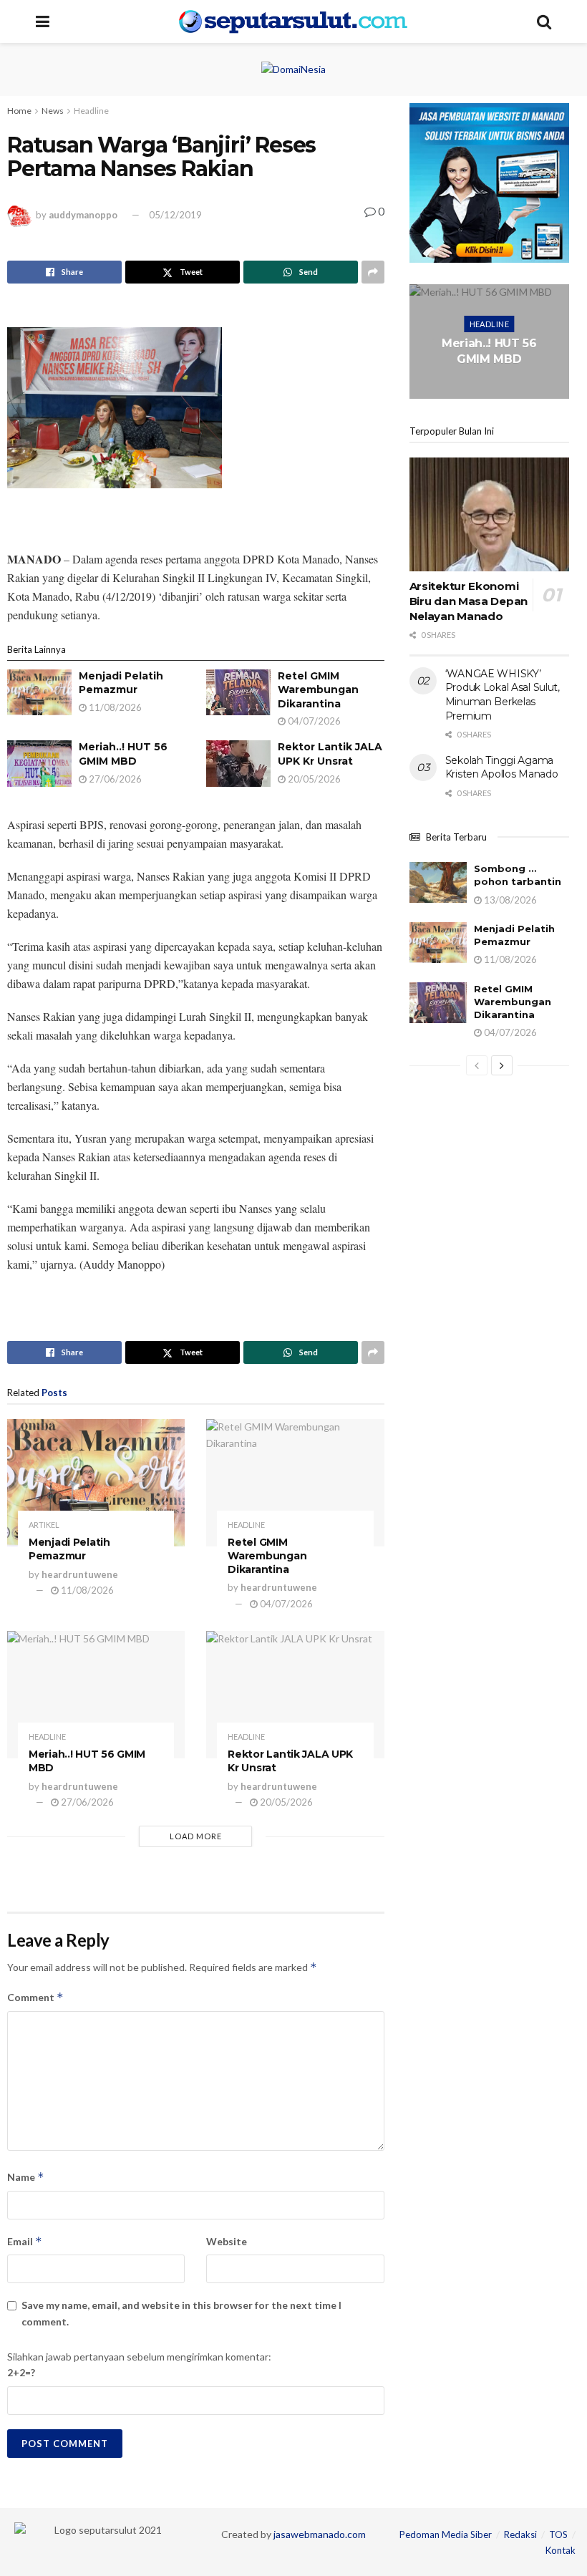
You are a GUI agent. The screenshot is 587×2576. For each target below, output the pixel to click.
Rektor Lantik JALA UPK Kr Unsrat (330, 754)
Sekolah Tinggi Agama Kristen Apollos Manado (502, 768)
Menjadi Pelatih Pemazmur (121, 683)
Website (227, 2241)
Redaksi (520, 2534)
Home (19, 111)
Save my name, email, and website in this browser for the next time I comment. (181, 2313)
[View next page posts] (502, 1065)
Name (26, 2177)
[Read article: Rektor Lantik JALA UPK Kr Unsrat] (238, 763)
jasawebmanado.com (320, 2534)
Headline (91, 111)
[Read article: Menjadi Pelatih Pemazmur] (39, 692)
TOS (558, 2534)
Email (25, 2241)
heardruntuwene (80, 1574)
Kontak (561, 2550)
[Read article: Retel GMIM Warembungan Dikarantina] (238, 692)
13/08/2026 (509, 900)
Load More (196, 1836)
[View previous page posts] (477, 1065)
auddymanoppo (83, 215)
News (53, 111)
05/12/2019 (175, 215)
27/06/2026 (114, 779)
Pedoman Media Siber (446, 2534)
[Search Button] (544, 21)
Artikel (44, 1525)
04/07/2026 (313, 721)
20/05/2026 (313, 779)
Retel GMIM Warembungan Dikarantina (318, 690)
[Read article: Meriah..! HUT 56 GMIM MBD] (39, 763)
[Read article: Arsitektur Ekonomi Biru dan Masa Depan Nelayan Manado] (489, 515)
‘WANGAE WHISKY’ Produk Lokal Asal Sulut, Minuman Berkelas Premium (503, 695)
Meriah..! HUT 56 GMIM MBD (123, 754)
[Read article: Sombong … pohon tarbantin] (438, 882)
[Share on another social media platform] (373, 272)
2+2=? (21, 2372)
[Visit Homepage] (293, 21)
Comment (35, 1997)
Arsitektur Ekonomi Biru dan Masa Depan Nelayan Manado (469, 601)
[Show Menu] (43, 21)
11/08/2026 (114, 707)
